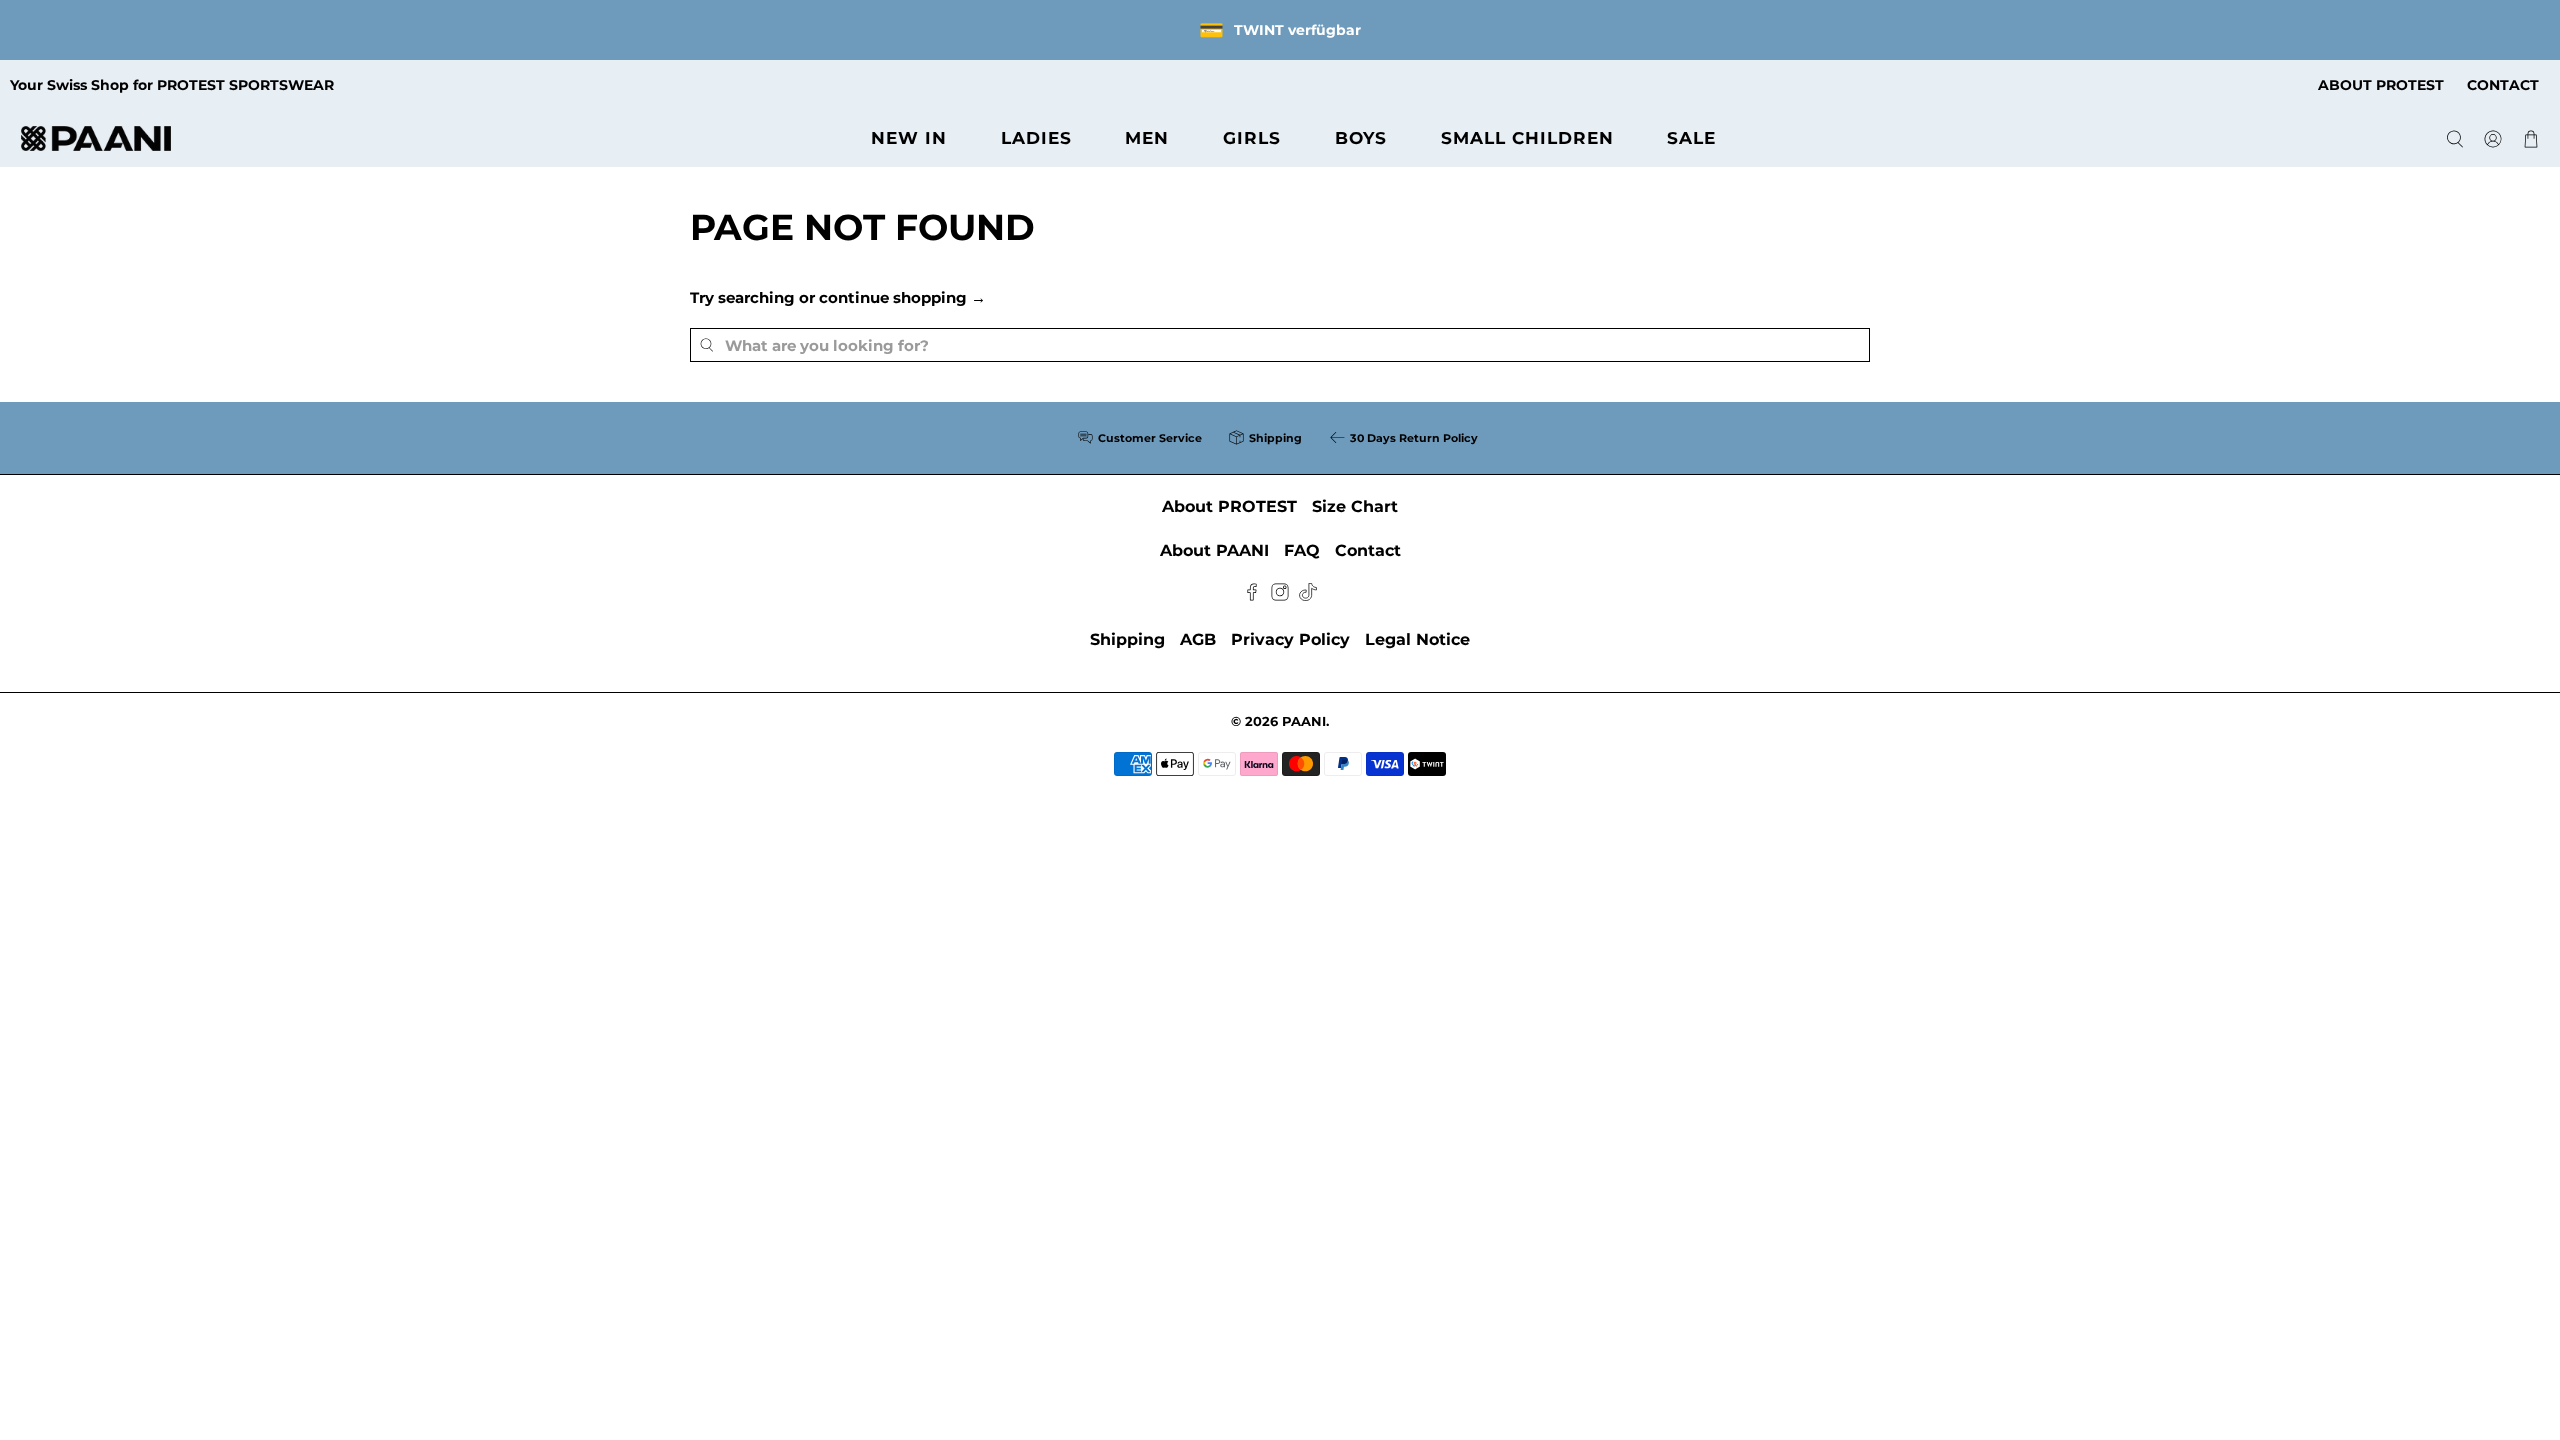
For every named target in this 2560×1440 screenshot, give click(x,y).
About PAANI (1214, 550)
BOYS (1361, 138)
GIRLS (1252, 138)
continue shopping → (902, 297)
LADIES (1036, 138)
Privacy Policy (1290, 639)
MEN (1147, 138)
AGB (1198, 639)
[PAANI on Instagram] (1280, 595)
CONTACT (2503, 85)
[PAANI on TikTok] (1308, 595)
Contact (1368, 550)
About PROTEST (1229, 506)
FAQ (1302, 550)
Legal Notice (1417, 639)
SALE (1691, 138)
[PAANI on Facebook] (1252, 595)
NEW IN (909, 138)
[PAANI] (96, 138)
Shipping (1127, 639)
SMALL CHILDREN (1527, 138)
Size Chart (1355, 506)
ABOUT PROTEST (2381, 85)
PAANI (1304, 721)
